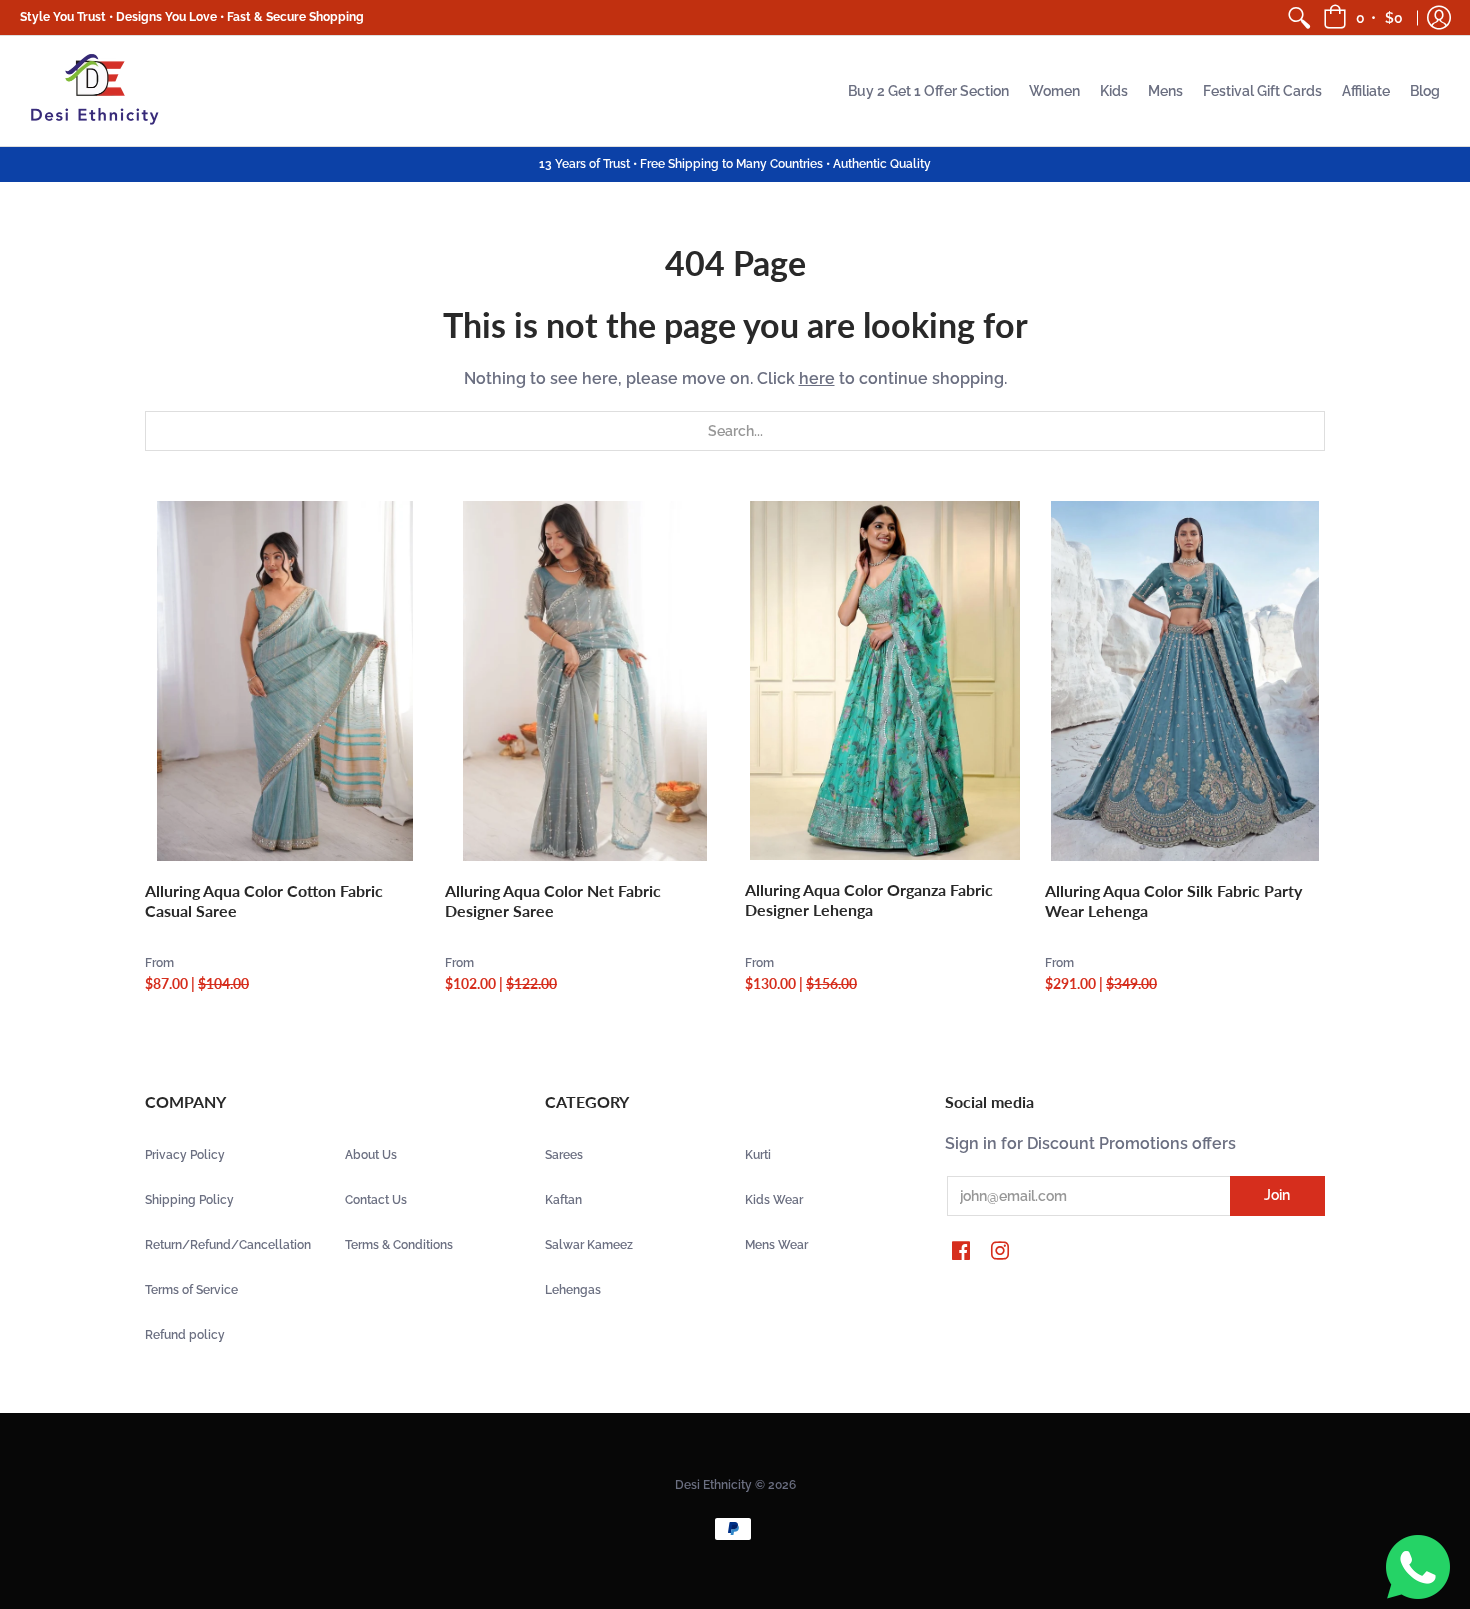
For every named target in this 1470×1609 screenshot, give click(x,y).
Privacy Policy (185, 1155)
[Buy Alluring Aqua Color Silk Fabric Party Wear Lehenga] (1185, 681)
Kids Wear (774, 1200)
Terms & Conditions (399, 1245)
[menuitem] (1299, 17)
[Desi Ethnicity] (95, 91)
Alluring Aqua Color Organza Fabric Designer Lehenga (869, 899)
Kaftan (563, 1200)
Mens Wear (776, 1245)
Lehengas (573, 1290)
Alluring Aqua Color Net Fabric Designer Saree (553, 900)
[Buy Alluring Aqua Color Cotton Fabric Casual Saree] (285, 681)
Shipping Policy (189, 1200)
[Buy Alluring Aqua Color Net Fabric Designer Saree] (585, 681)
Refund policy (185, 1335)
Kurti (758, 1155)
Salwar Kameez (589, 1245)
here (817, 378)
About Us (371, 1155)
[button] (1364, 17)
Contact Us (376, 1200)
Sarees (564, 1155)
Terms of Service (191, 1290)
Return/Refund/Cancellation (228, 1245)
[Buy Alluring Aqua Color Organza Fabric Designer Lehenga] (885, 681)
